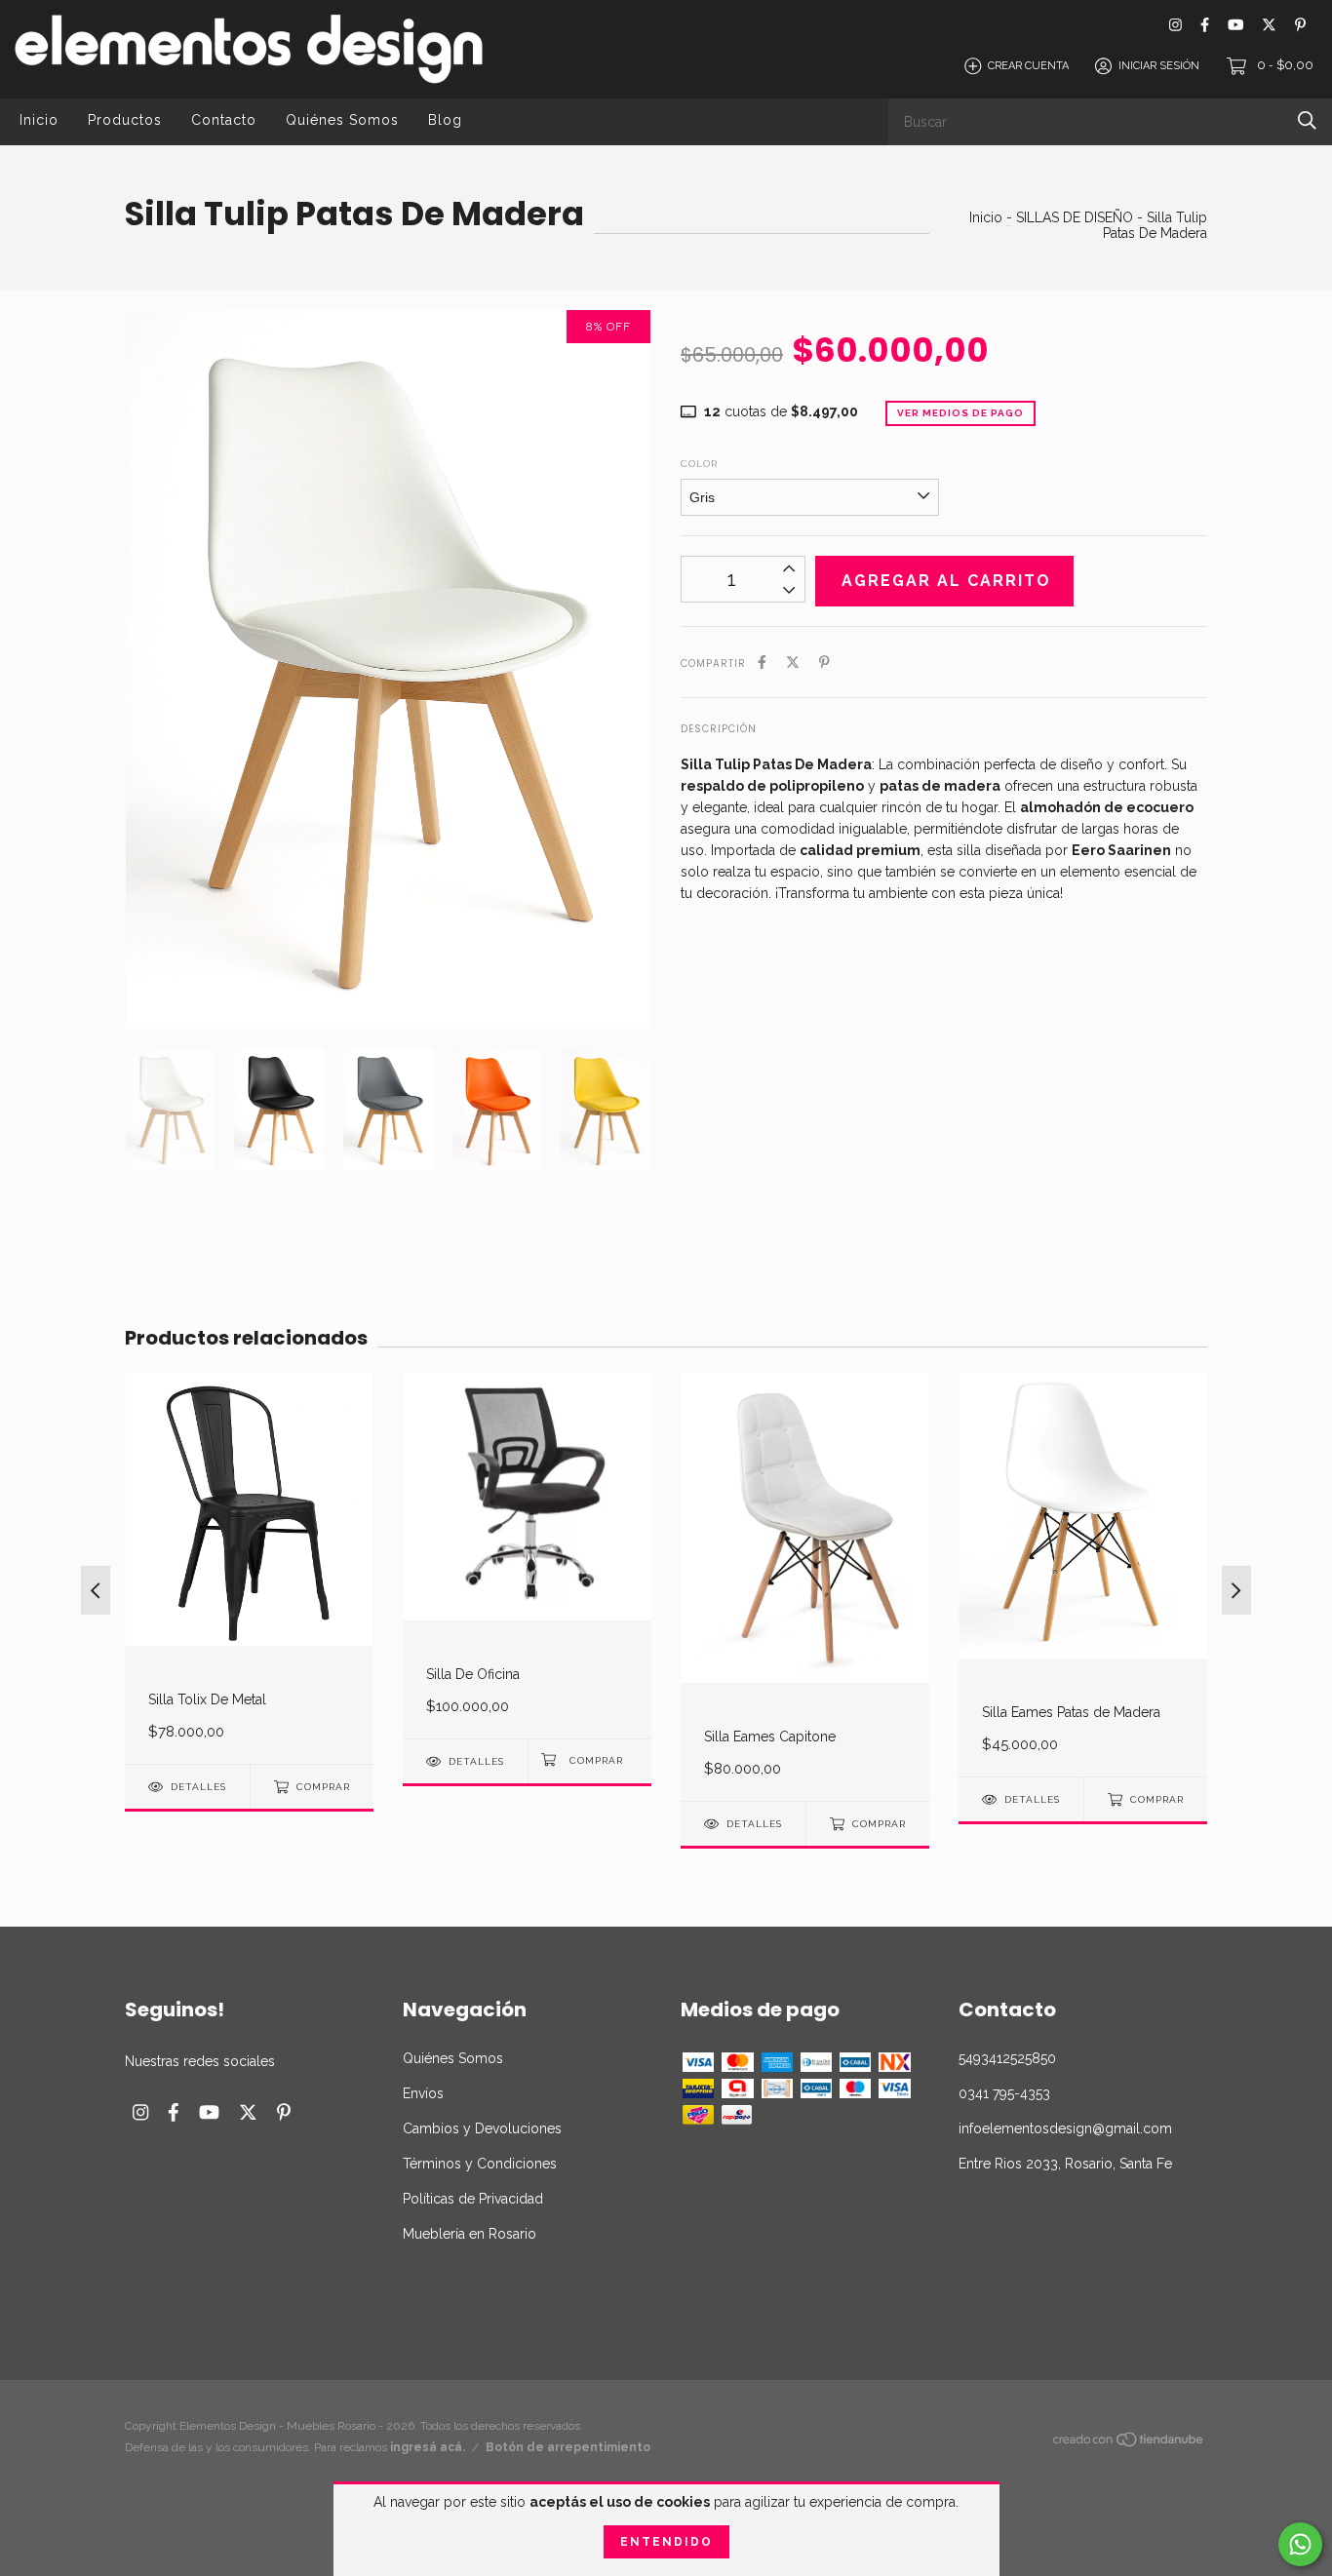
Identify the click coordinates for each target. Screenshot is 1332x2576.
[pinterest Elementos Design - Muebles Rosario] (1300, 25)
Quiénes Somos (342, 120)
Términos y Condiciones (480, 2164)
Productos (125, 120)
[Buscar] (1307, 120)
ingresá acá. (428, 2447)
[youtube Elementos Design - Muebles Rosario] (1235, 25)
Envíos (423, 2093)
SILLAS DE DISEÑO (1075, 217)
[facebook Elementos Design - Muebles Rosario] (1205, 25)
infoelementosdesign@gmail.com (1065, 2128)
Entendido (666, 2542)
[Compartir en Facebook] (762, 662)
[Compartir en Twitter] (793, 662)
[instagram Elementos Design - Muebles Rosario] (1175, 25)
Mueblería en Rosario (470, 2234)
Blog (445, 120)
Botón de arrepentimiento (568, 2447)
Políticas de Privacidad (473, 2199)
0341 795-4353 (1004, 2093)
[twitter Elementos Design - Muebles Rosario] (1269, 25)
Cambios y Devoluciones (482, 2128)
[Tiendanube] (1129, 2442)
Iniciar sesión (1159, 66)
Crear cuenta (1028, 66)
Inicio (39, 120)
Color (699, 464)
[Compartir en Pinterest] (824, 662)
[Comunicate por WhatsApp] (1300, 2544)
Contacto (224, 120)
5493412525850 (1007, 2058)
